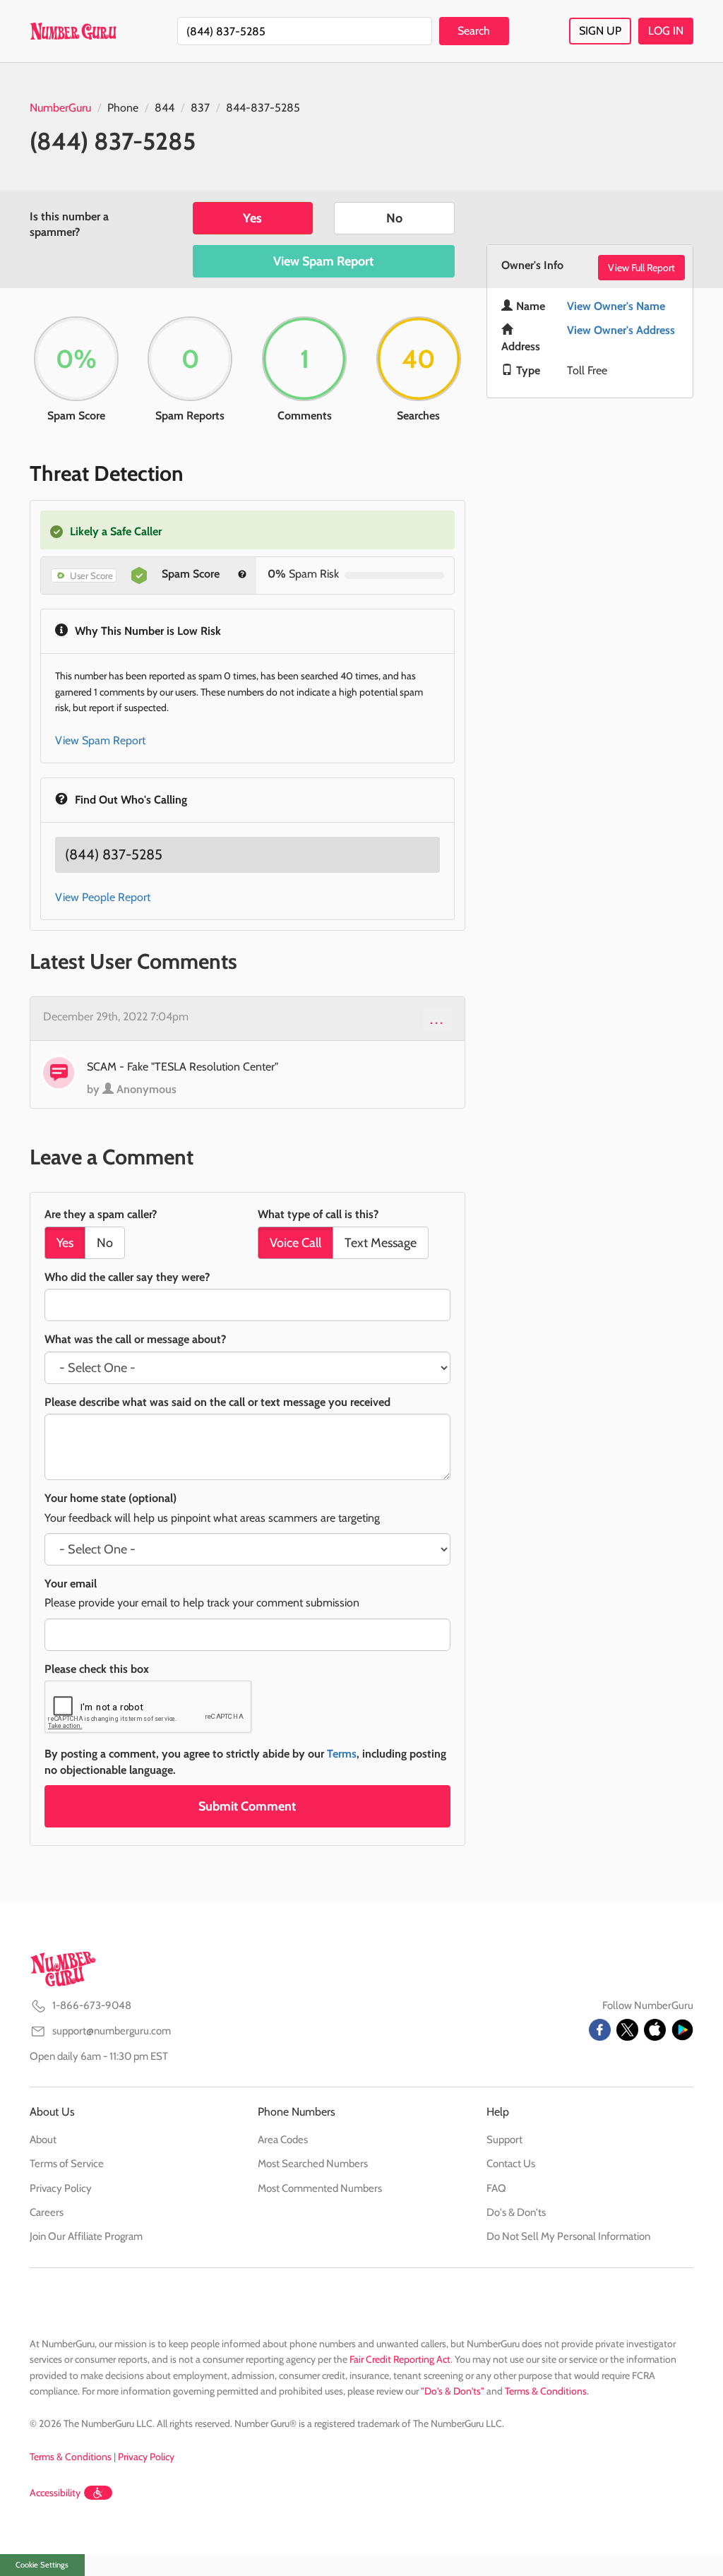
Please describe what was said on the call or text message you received (217, 1402)
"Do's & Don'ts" (453, 2391)
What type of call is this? (318, 1214)
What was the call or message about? (135, 1339)
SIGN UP (600, 31)
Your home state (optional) (110, 1498)
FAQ (496, 2188)
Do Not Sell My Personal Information (568, 2236)
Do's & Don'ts (516, 2212)
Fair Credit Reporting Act (400, 2359)
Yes (252, 218)
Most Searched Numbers (313, 2164)
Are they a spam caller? (101, 1214)
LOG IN (666, 31)
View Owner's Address (621, 330)
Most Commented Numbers (320, 2188)
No (394, 218)
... (437, 1019)
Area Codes (283, 2140)
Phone (123, 108)
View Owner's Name (616, 306)
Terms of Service (67, 2164)
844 (165, 108)
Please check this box (97, 1669)
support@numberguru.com (112, 2031)
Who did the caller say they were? (127, 1277)
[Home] (73, 31)
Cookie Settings (42, 2565)
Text (381, 1243)
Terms (342, 1754)
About (43, 2140)
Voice (295, 1243)
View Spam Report (323, 261)
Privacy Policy (61, 2188)
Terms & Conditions (546, 2391)
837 (200, 108)
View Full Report (641, 268)
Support (504, 2140)
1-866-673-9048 (92, 2005)
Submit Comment (247, 1806)
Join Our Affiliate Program (86, 2236)
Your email (71, 1584)
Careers (47, 2212)
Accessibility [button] (55, 2493)
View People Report (103, 897)
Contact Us (511, 2164)
